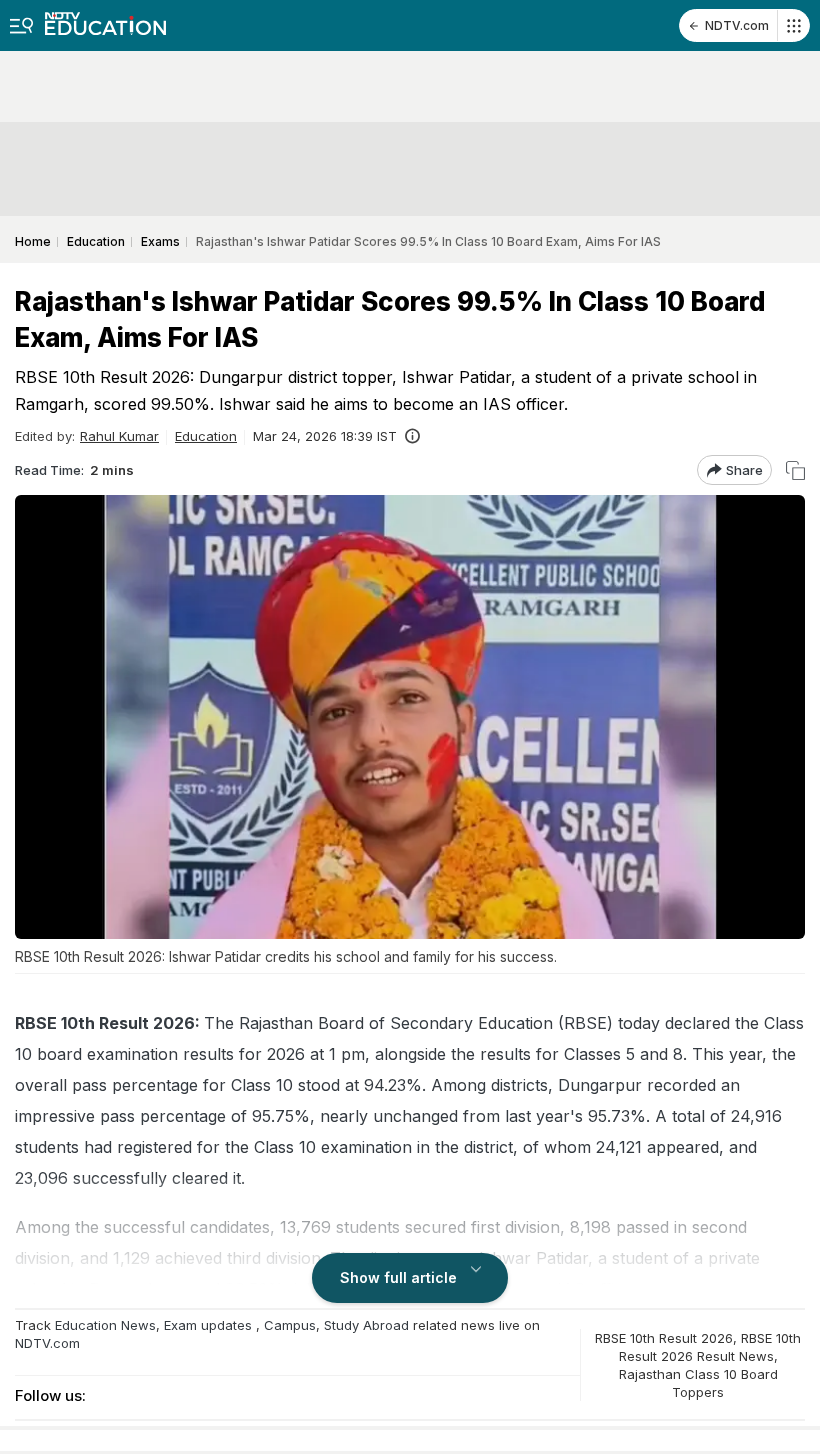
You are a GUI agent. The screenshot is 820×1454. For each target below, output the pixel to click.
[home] (105, 17)
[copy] (795, 470)
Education (206, 436)
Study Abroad (366, 1325)
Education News (105, 1325)
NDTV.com (737, 25)
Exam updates (208, 1325)
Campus (290, 1325)
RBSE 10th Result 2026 (664, 1338)
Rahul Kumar (119, 436)
